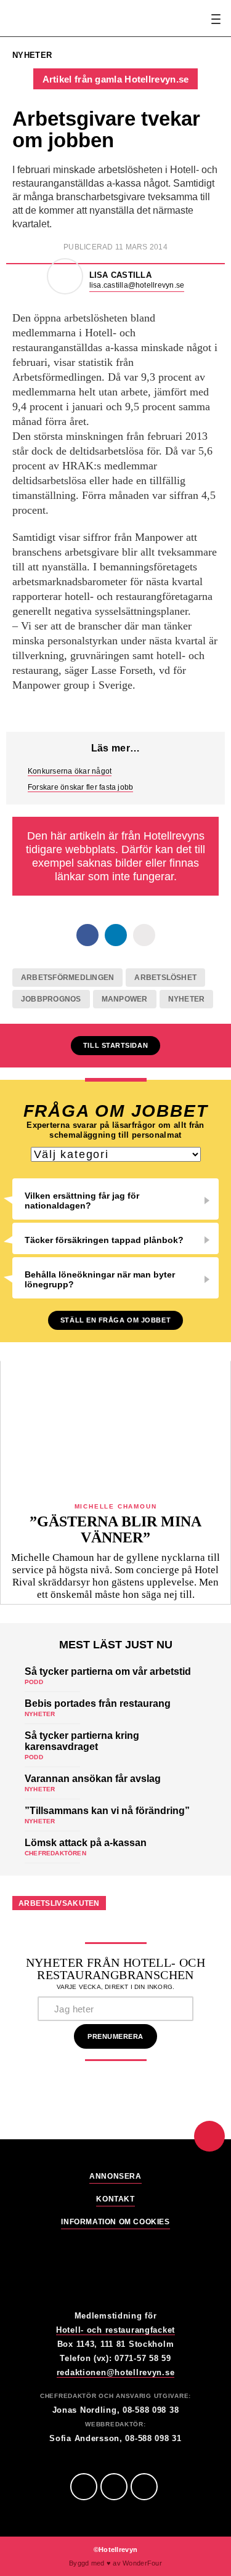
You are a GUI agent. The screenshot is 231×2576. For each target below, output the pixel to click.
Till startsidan (115, 1045)
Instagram (144, 2487)
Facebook (84, 2487)
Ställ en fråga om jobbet (115, 1320)
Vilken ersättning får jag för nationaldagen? (82, 1201)
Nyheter (187, 999)
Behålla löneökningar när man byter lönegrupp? (100, 1279)
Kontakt (115, 2199)
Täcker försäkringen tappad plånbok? (104, 1240)
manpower (125, 999)
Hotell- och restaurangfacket (115, 2330)
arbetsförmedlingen (67, 978)
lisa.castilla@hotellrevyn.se (137, 285)
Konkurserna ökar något (70, 771)
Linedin (114, 2487)
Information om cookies (115, 2222)
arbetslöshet (165, 978)
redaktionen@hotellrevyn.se (116, 2372)
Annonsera (115, 2177)
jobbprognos (51, 999)
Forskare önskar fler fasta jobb (80, 787)
